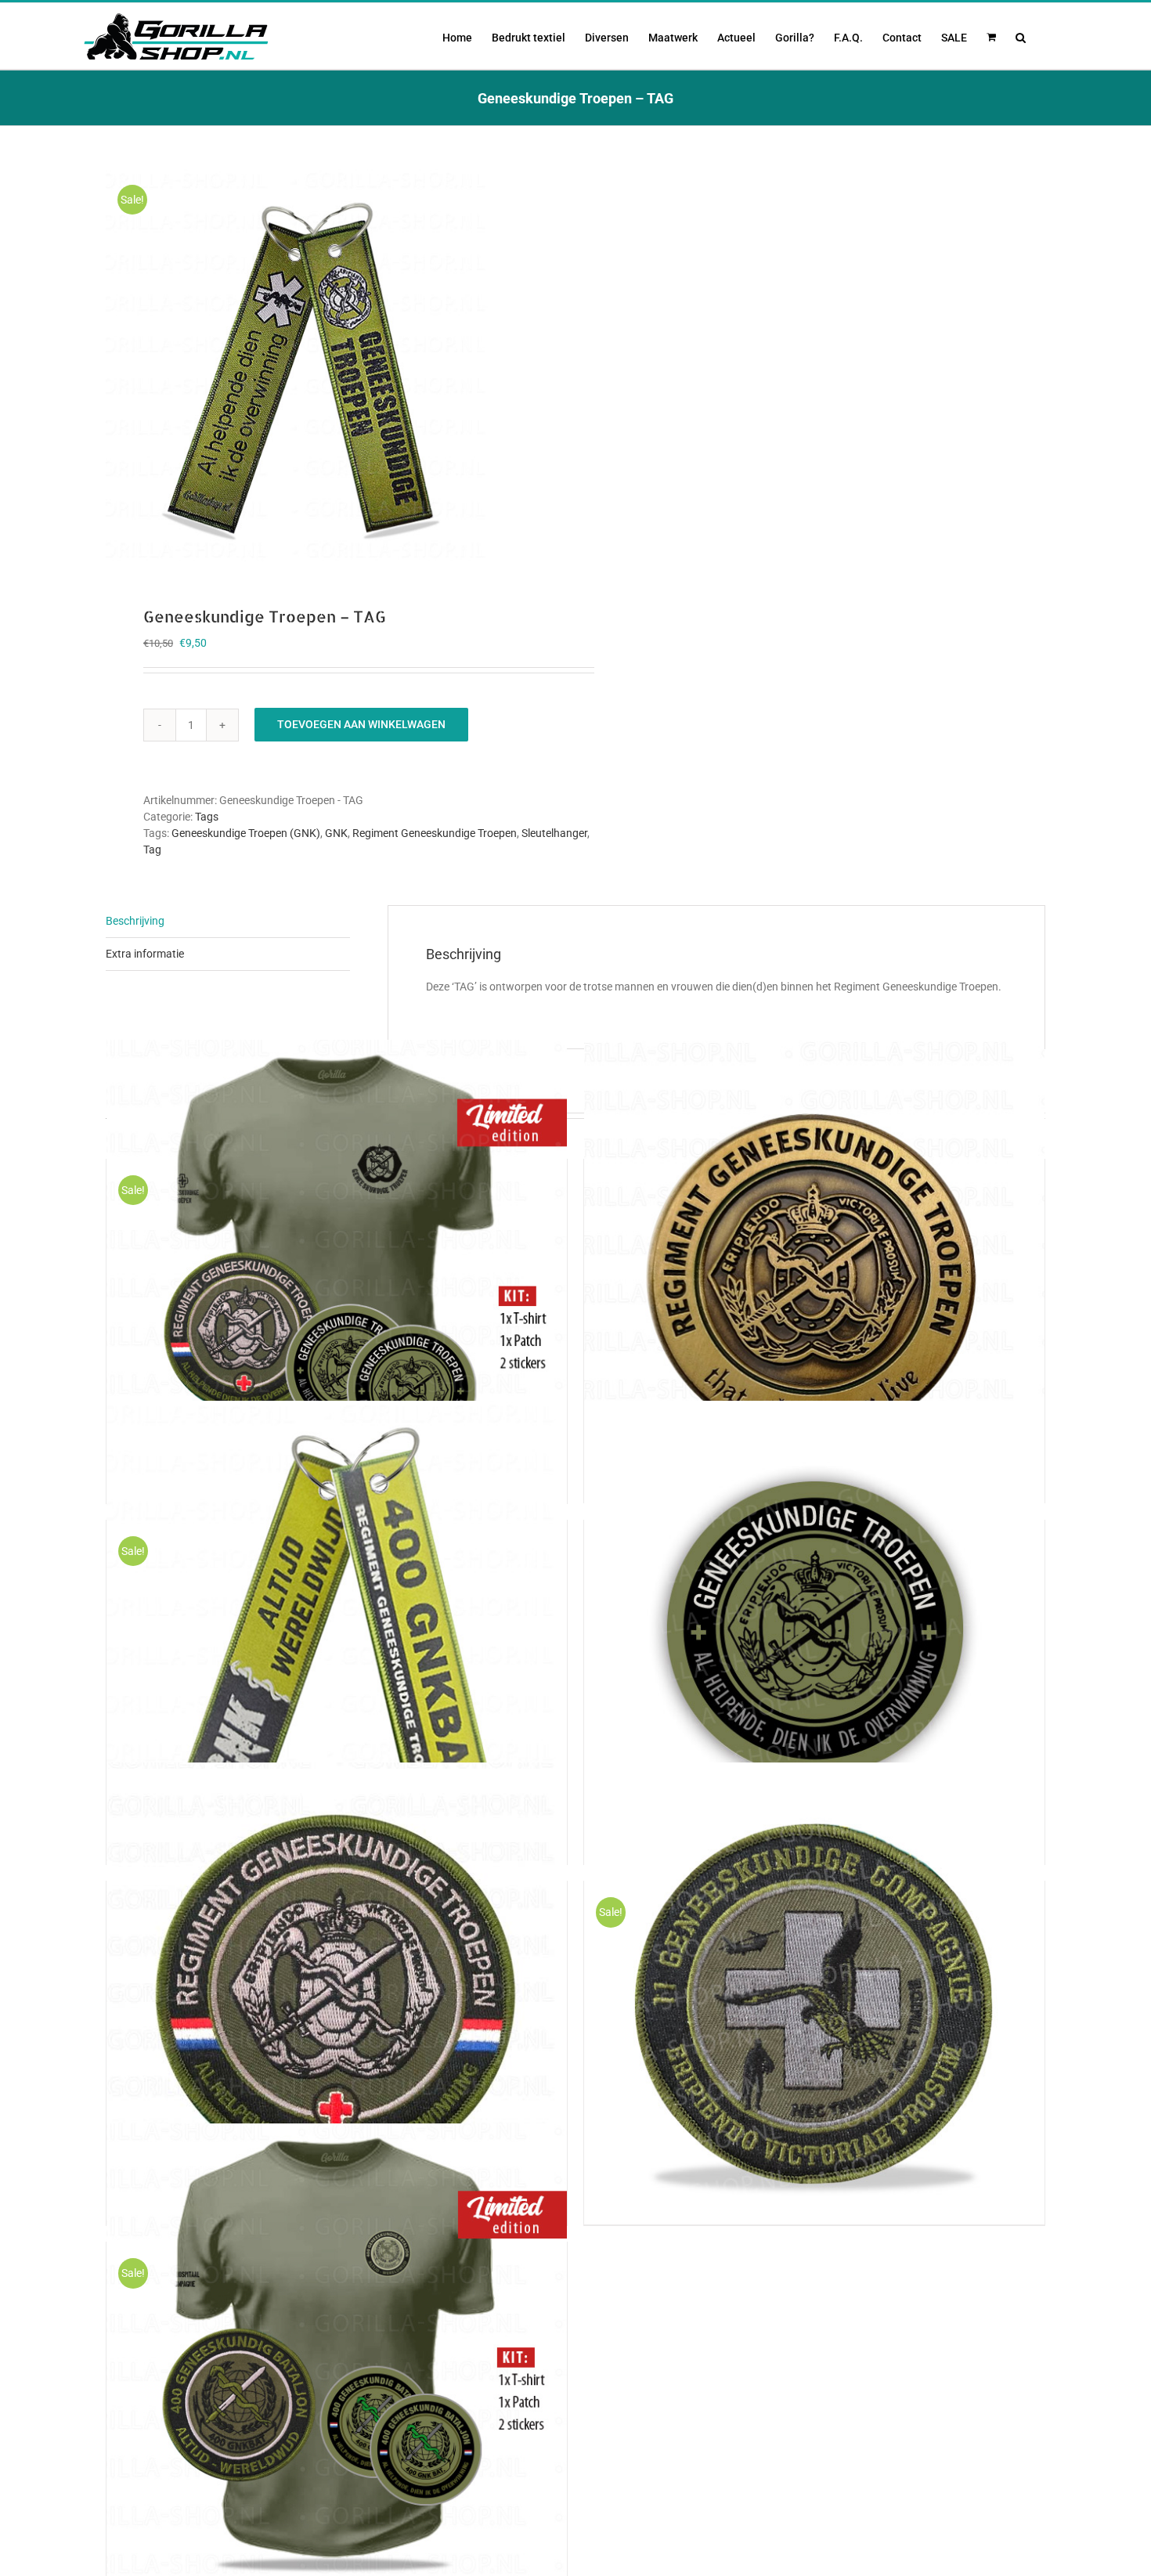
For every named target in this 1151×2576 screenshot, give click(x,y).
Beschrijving (135, 921)
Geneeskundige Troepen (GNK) (246, 833)
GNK (336, 833)
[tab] (228, 922)
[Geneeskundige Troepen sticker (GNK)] (814, 1631)
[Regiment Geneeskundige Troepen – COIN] (814, 1270)
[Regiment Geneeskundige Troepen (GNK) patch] (337, 1992)
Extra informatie (145, 954)
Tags (207, 817)
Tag (152, 850)
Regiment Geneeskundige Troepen (435, 833)
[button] (1021, 36)
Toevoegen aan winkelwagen (361, 724)
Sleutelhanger (554, 833)
